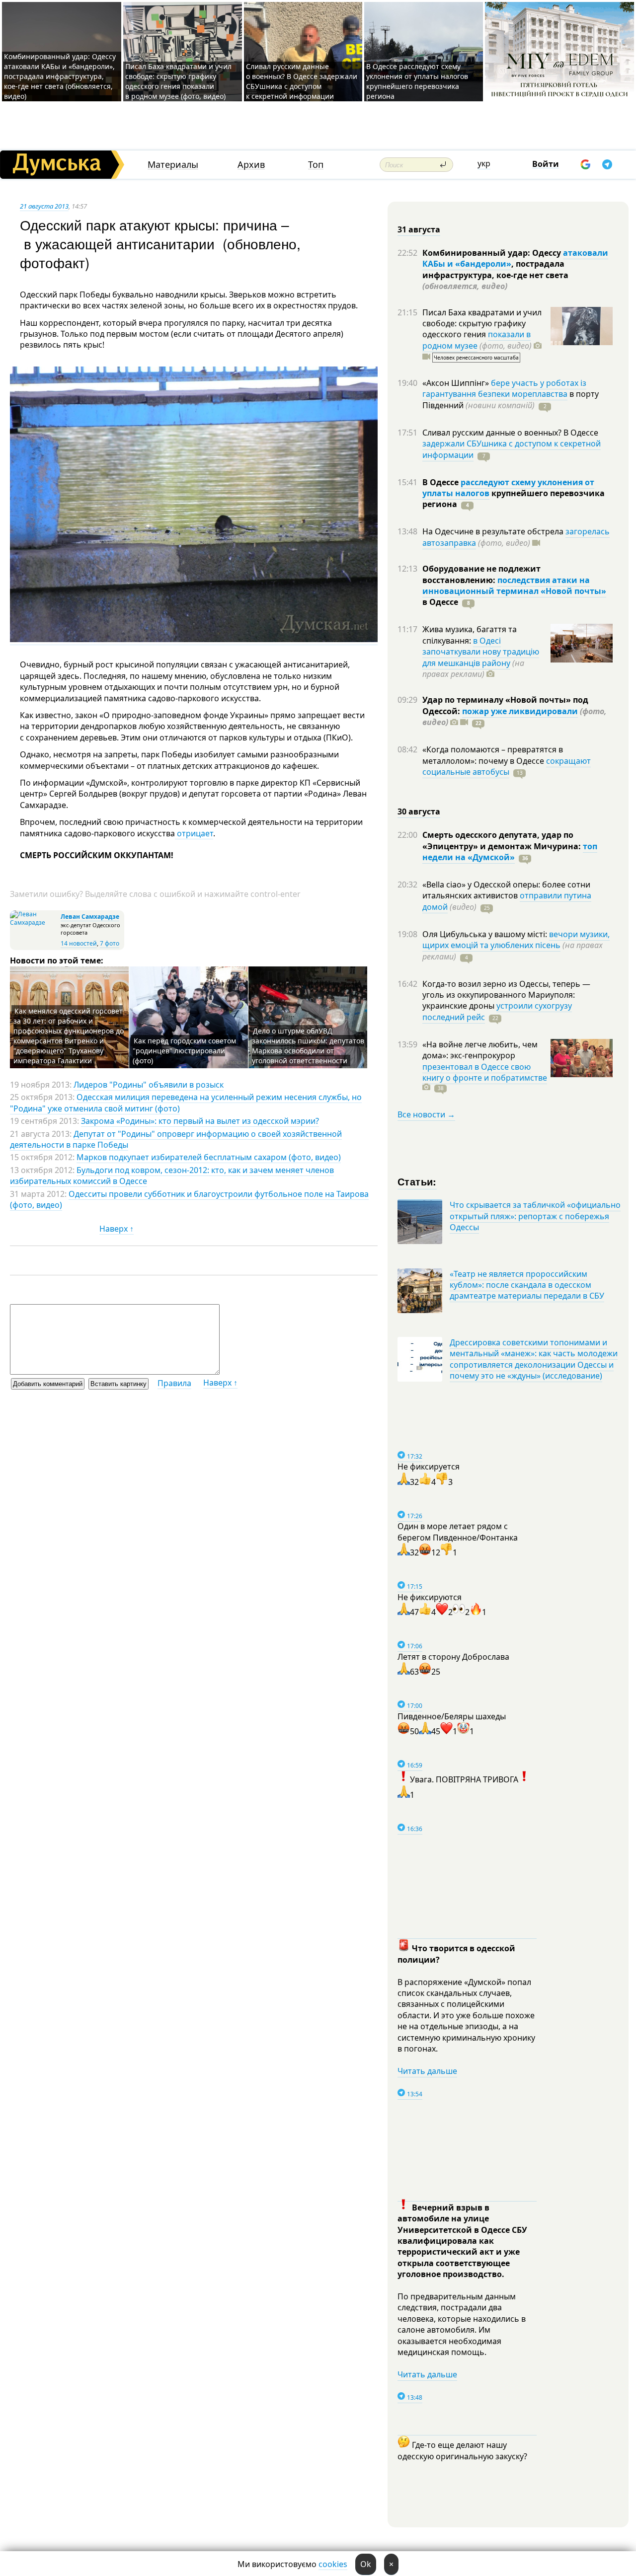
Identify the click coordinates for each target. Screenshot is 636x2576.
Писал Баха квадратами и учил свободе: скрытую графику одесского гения (482, 324)
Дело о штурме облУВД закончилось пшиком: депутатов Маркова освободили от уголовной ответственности (308, 1046)
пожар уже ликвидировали (520, 711)
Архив (251, 165)
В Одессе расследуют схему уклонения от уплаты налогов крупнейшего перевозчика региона (417, 81)
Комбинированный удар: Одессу (493, 253)
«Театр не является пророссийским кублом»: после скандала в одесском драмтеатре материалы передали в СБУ (527, 1285)
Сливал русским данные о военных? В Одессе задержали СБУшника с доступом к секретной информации (302, 81)
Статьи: (417, 1181)
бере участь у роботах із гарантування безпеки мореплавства (504, 388)
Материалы (173, 165)
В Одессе (441, 482)
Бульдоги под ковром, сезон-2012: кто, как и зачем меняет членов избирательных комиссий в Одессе (172, 1176)
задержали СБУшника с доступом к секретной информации (512, 449)
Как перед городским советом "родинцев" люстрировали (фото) (184, 1051)
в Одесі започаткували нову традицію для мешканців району (481, 652)
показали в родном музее (477, 340)
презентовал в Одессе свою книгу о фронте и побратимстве (485, 1072)
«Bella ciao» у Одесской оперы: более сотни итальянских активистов (506, 890)
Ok (366, 2564)
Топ (316, 165)
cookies (333, 2564)
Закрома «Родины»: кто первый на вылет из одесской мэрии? (200, 1121)
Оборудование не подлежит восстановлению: (481, 574)
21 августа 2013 (44, 206)
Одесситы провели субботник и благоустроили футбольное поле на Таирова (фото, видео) (189, 1199)
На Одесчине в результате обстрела (494, 531)
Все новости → (426, 1114)
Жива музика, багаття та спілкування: (470, 635)
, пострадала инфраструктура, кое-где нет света (495, 275)
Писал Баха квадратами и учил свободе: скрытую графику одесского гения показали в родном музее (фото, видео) (178, 81)
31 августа (419, 229)
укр (484, 163)
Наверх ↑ (117, 1229)
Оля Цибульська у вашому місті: (486, 934)
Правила (174, 1383)
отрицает (194, 833)
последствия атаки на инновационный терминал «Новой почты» (514, 586)
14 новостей (79, 943)
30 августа (419, 811)
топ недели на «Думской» (510, 852)
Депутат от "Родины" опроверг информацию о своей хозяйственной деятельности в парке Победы (176, 1139)
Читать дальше (427, 2071)
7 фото (110, 943)
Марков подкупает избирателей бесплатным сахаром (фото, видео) (209, 1157)
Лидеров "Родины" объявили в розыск (149, 1085)
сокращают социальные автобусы (507, 766)
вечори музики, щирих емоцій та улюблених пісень (516, 940)
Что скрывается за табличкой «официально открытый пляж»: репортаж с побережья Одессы (535, 1216)
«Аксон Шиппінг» (457, 383)
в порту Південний (511, 399)
